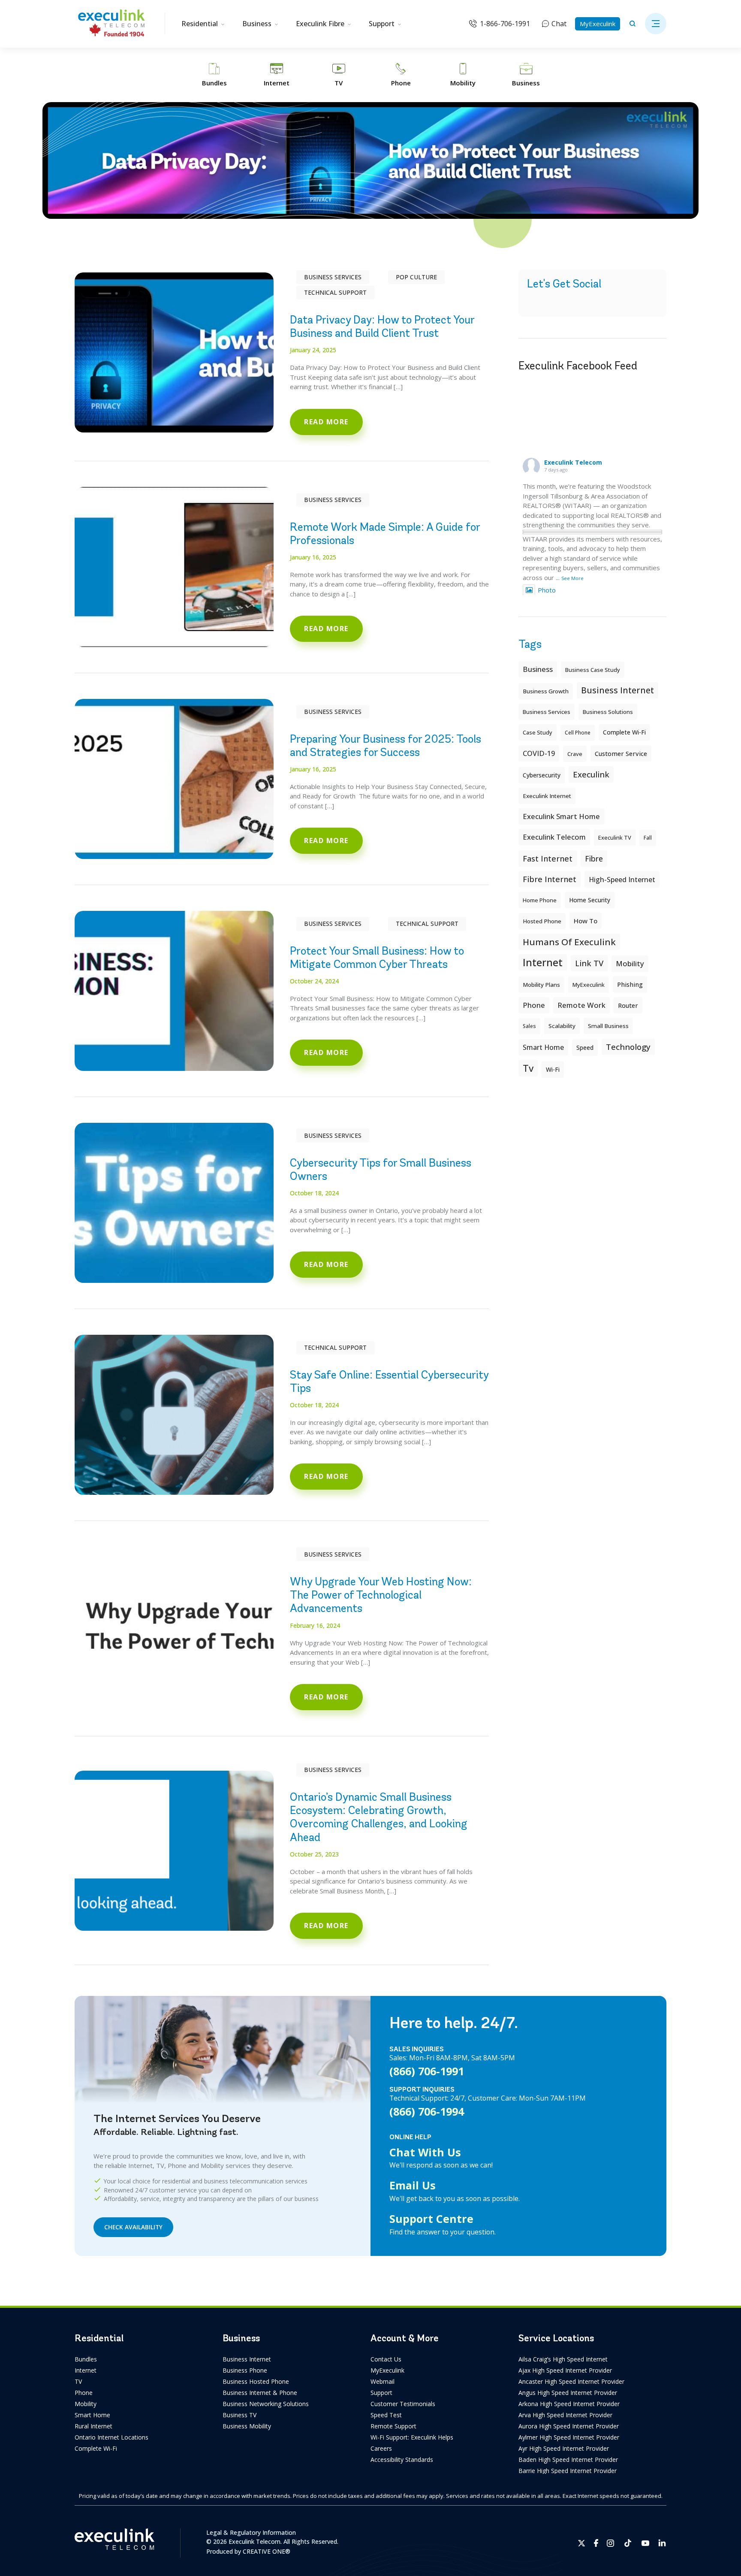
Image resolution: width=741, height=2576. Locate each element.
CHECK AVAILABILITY (133, 2227)
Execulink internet (547, 796)
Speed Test (386, 2415)
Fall (648, 838)
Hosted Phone (542, 921)
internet (543, 962)
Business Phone (245, 2370)
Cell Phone (578, 733)
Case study (538, 732)
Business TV (239, 2415)
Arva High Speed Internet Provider (565, 2415)
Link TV (589, 963)
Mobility (630, 963)
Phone (84, 2393)
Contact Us (386, 2359)
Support (382, 24)
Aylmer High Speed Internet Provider (569, 2437)
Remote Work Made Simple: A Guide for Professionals (385, 534)
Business (257, 24)
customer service (621, 753)
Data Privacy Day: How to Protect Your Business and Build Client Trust (382, 326)
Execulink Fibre (320, 24)
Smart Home (92, 2415)
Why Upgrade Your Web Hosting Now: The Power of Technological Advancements (381, 1595)
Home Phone (540, 900)
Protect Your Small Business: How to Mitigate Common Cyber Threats (377, 957)
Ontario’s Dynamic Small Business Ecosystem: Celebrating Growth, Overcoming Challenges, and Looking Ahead (379, 1817)
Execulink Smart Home (561, 816)
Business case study (593, 670)
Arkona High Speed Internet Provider (569, 2404)
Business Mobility (247, 2426)
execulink (591, 774)
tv (528, 1068)
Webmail (383, 2381)
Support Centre (431, 2219)
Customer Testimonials (403, 2404)
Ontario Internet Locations (111, 2437)
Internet (86, 2370)
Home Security (590, 900)
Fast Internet (548, 859)
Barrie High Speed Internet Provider (568, 2471)
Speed (585, 1048)
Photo (547, 590)
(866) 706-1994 (427, 2111)
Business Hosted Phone (256, 2381)
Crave (575, 754)
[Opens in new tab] (582, 2543)
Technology (628, 1047)
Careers (381, 2448)
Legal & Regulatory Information (251, 2532)
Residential (200, 24)
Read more (326, 422)
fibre (594, 859)
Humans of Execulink (569, 942)
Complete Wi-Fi (624, 732)
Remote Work (581, 1005)
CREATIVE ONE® (267, 2551)
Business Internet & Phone (260, 2393)
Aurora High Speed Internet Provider (569, 2426)
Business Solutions (608, 712)
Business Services (333, 277)
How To (586, 921)
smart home (543, 1047)
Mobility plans (541, 985)
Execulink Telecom (573, 462)
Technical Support (335, 292)
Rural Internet (93, 2426)
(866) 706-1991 (427, 2071)
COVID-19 (539, 753)
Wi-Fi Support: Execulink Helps (412, 2437)
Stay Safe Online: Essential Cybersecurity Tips (389, 1381)
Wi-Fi (553, 1069)
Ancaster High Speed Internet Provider (571, 2381)
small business (608, 1026)
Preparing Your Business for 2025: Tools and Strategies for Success (386, 745)
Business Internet (617, 690)
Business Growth (546, 691)
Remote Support (393, 2426)
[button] (656, 24)
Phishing (630, 984)
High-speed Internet (622, 880)
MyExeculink (598, 24)
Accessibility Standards (402, 2460)
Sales (529, 1026)
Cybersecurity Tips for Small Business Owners (381, 1169)
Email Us (413, 2185)
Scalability (562, 1026)
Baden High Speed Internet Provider (568, 2460)
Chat (559, 24)
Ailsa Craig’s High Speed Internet (563, 2359)
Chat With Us (425, 2152)
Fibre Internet (550, 879)
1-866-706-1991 (505, 24)
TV (78, 2381)
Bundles (86, 2359)
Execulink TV (615, 838)
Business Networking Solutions (266, 2404)
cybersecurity (542, 775)
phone (534, 1005)
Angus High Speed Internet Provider (568, 2393)
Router (628, 1005)
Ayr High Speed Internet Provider (564, 2448)
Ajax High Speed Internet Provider (565, 2370)
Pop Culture (416, 277)
